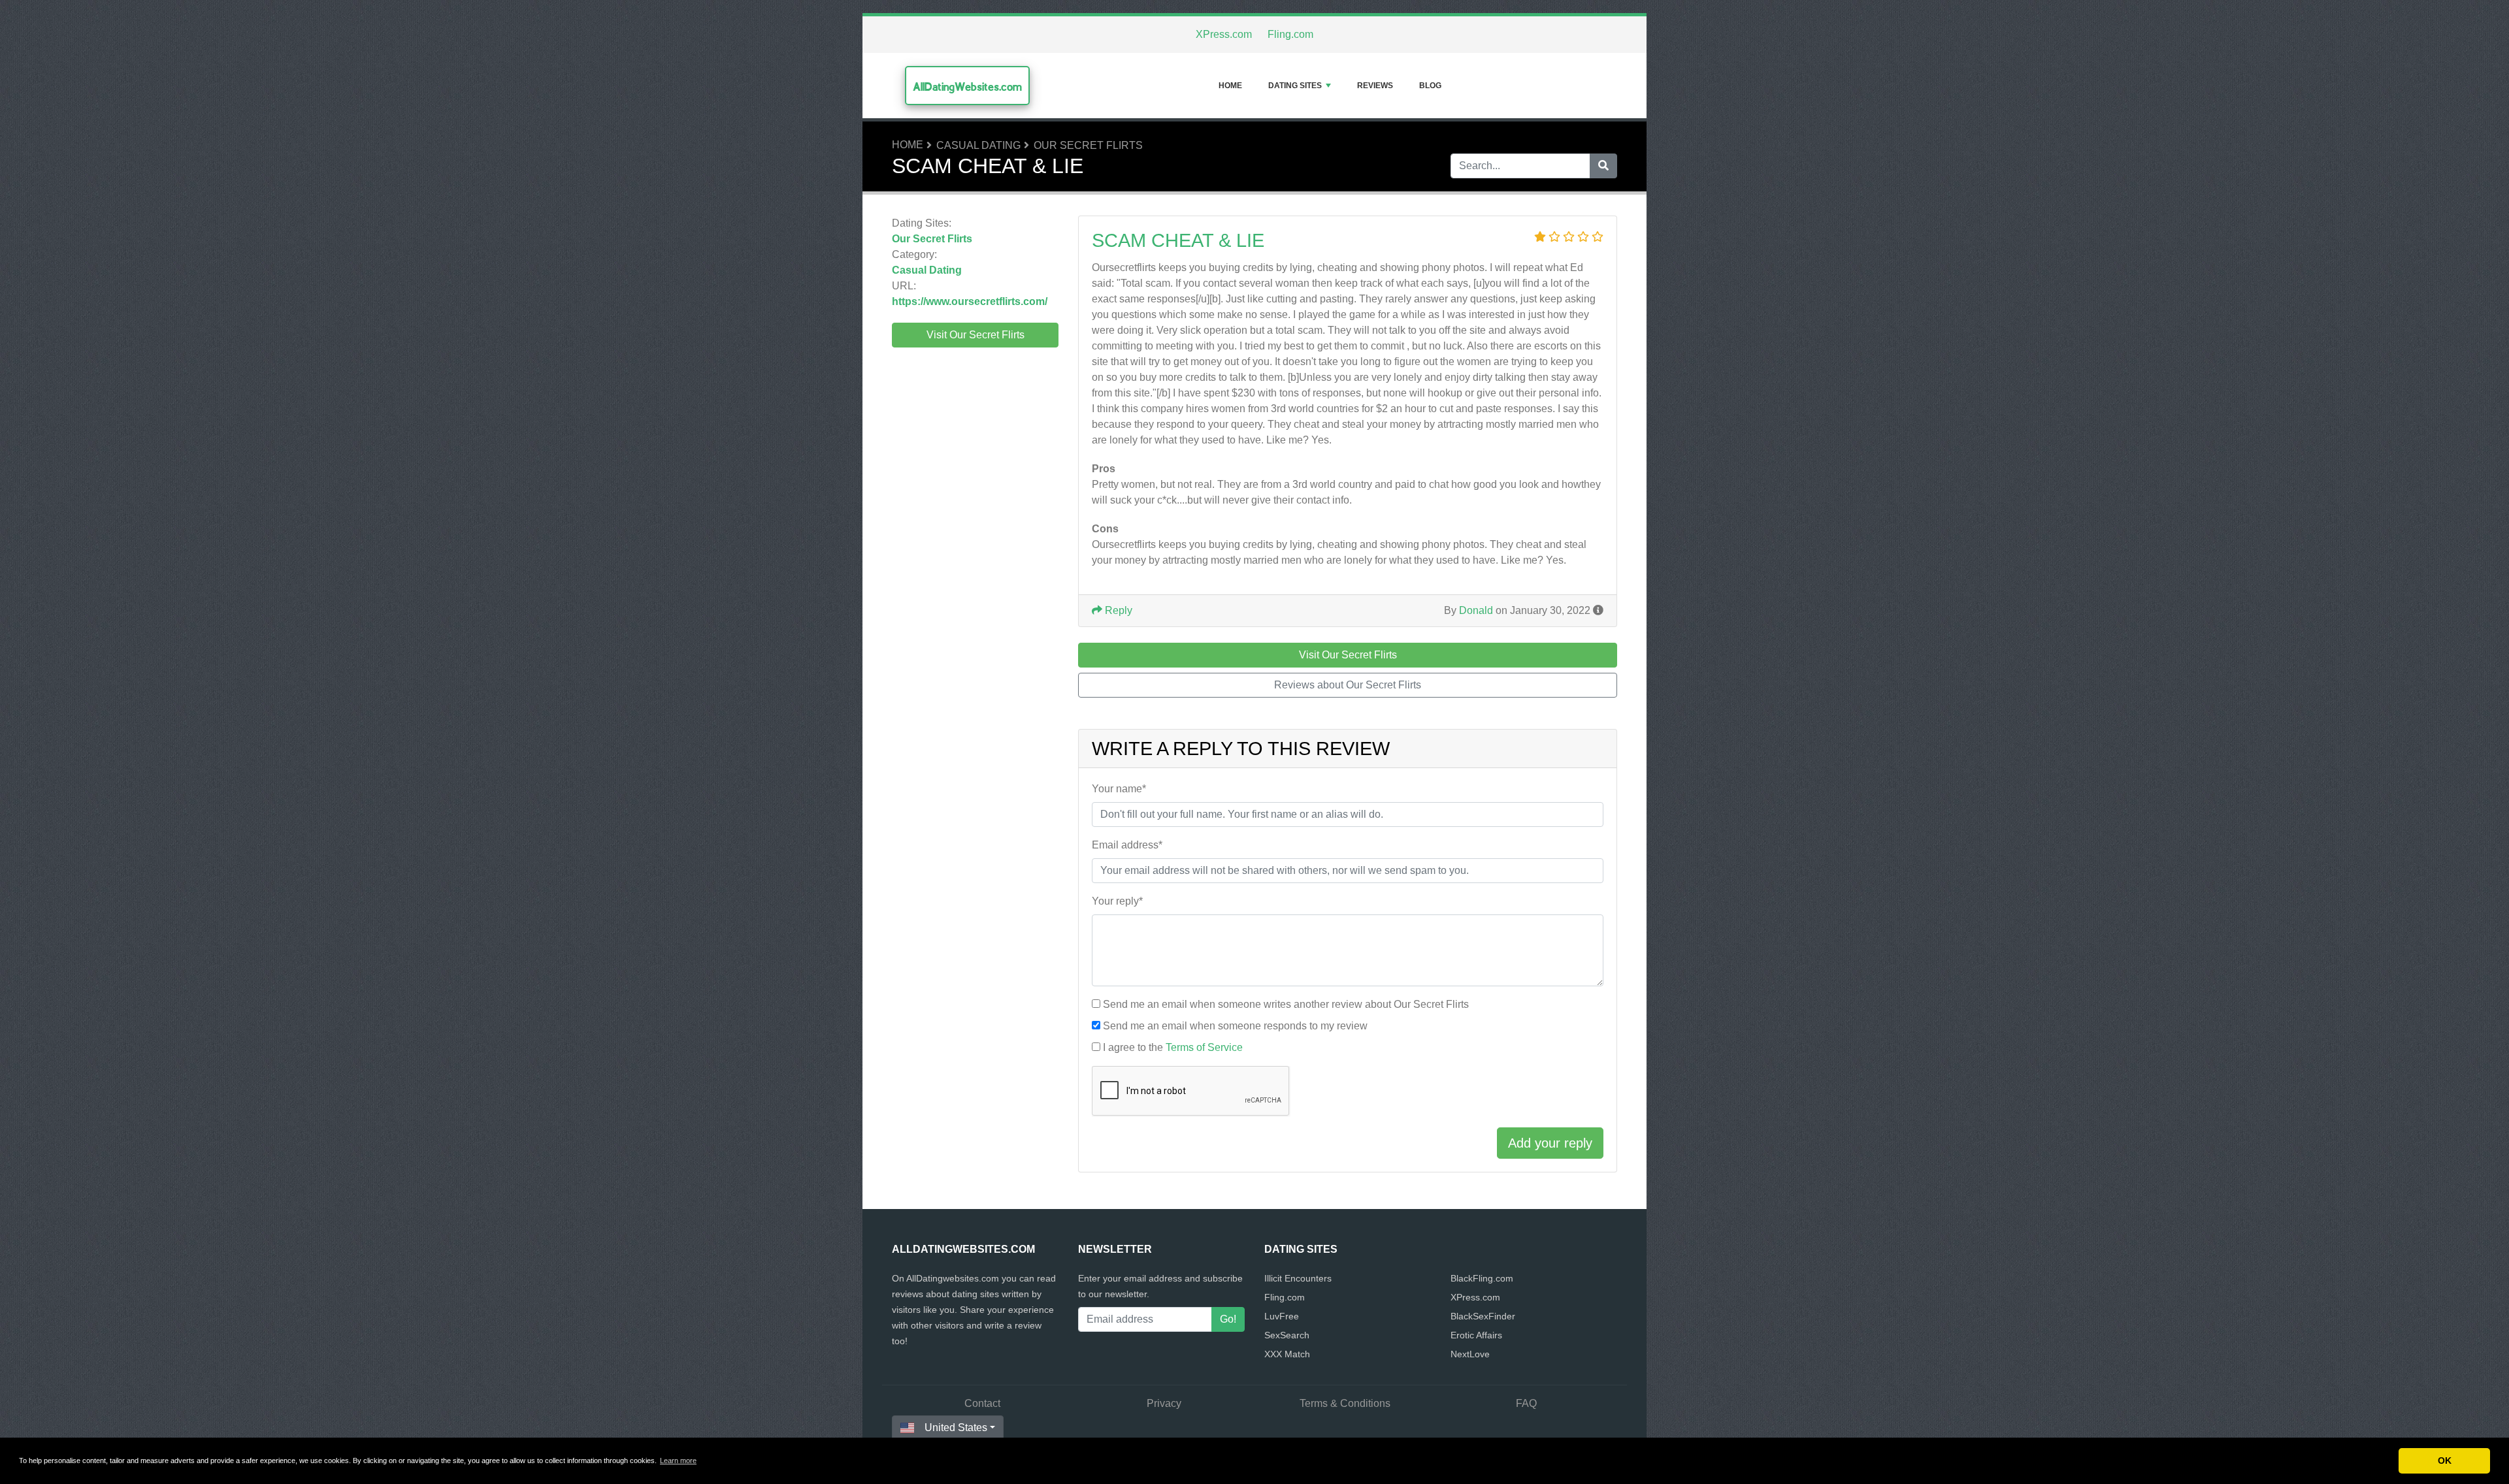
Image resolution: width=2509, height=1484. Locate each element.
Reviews (1375, 86)
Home (1230, 86)
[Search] (1603, 166)
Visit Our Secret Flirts (976, 335)
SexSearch (1287, 1335)
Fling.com (1290, 34)
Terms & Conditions (1345, 1403)
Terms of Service (1204, 1047)
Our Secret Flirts (1088, 145)
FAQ (1526, 1403)
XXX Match (1287, 1354)
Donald (1476, 610)
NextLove (1470, 1354)
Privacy (1164, 1403)
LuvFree (1282, 1316)
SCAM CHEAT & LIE (1178, 240)
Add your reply (1550, 1143)
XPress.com (1224, 34)
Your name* (1119, 789)
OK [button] (2445, 1460)
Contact (982, 1403)
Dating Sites (1295, 86)
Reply (1117, 610)
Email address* (1127, 845)
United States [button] (956, 1428)
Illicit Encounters (1298, 1278)
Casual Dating (978, 145)
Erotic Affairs (1476, 1335)
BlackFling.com (1482, 1278)
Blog (1430, 86)
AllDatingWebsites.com (967, 87)
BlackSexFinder (1483, 1316)
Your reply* (1117, 901)
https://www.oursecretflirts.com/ (970, 301)
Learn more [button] (678, 1460)
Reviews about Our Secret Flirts (1348, 685)
